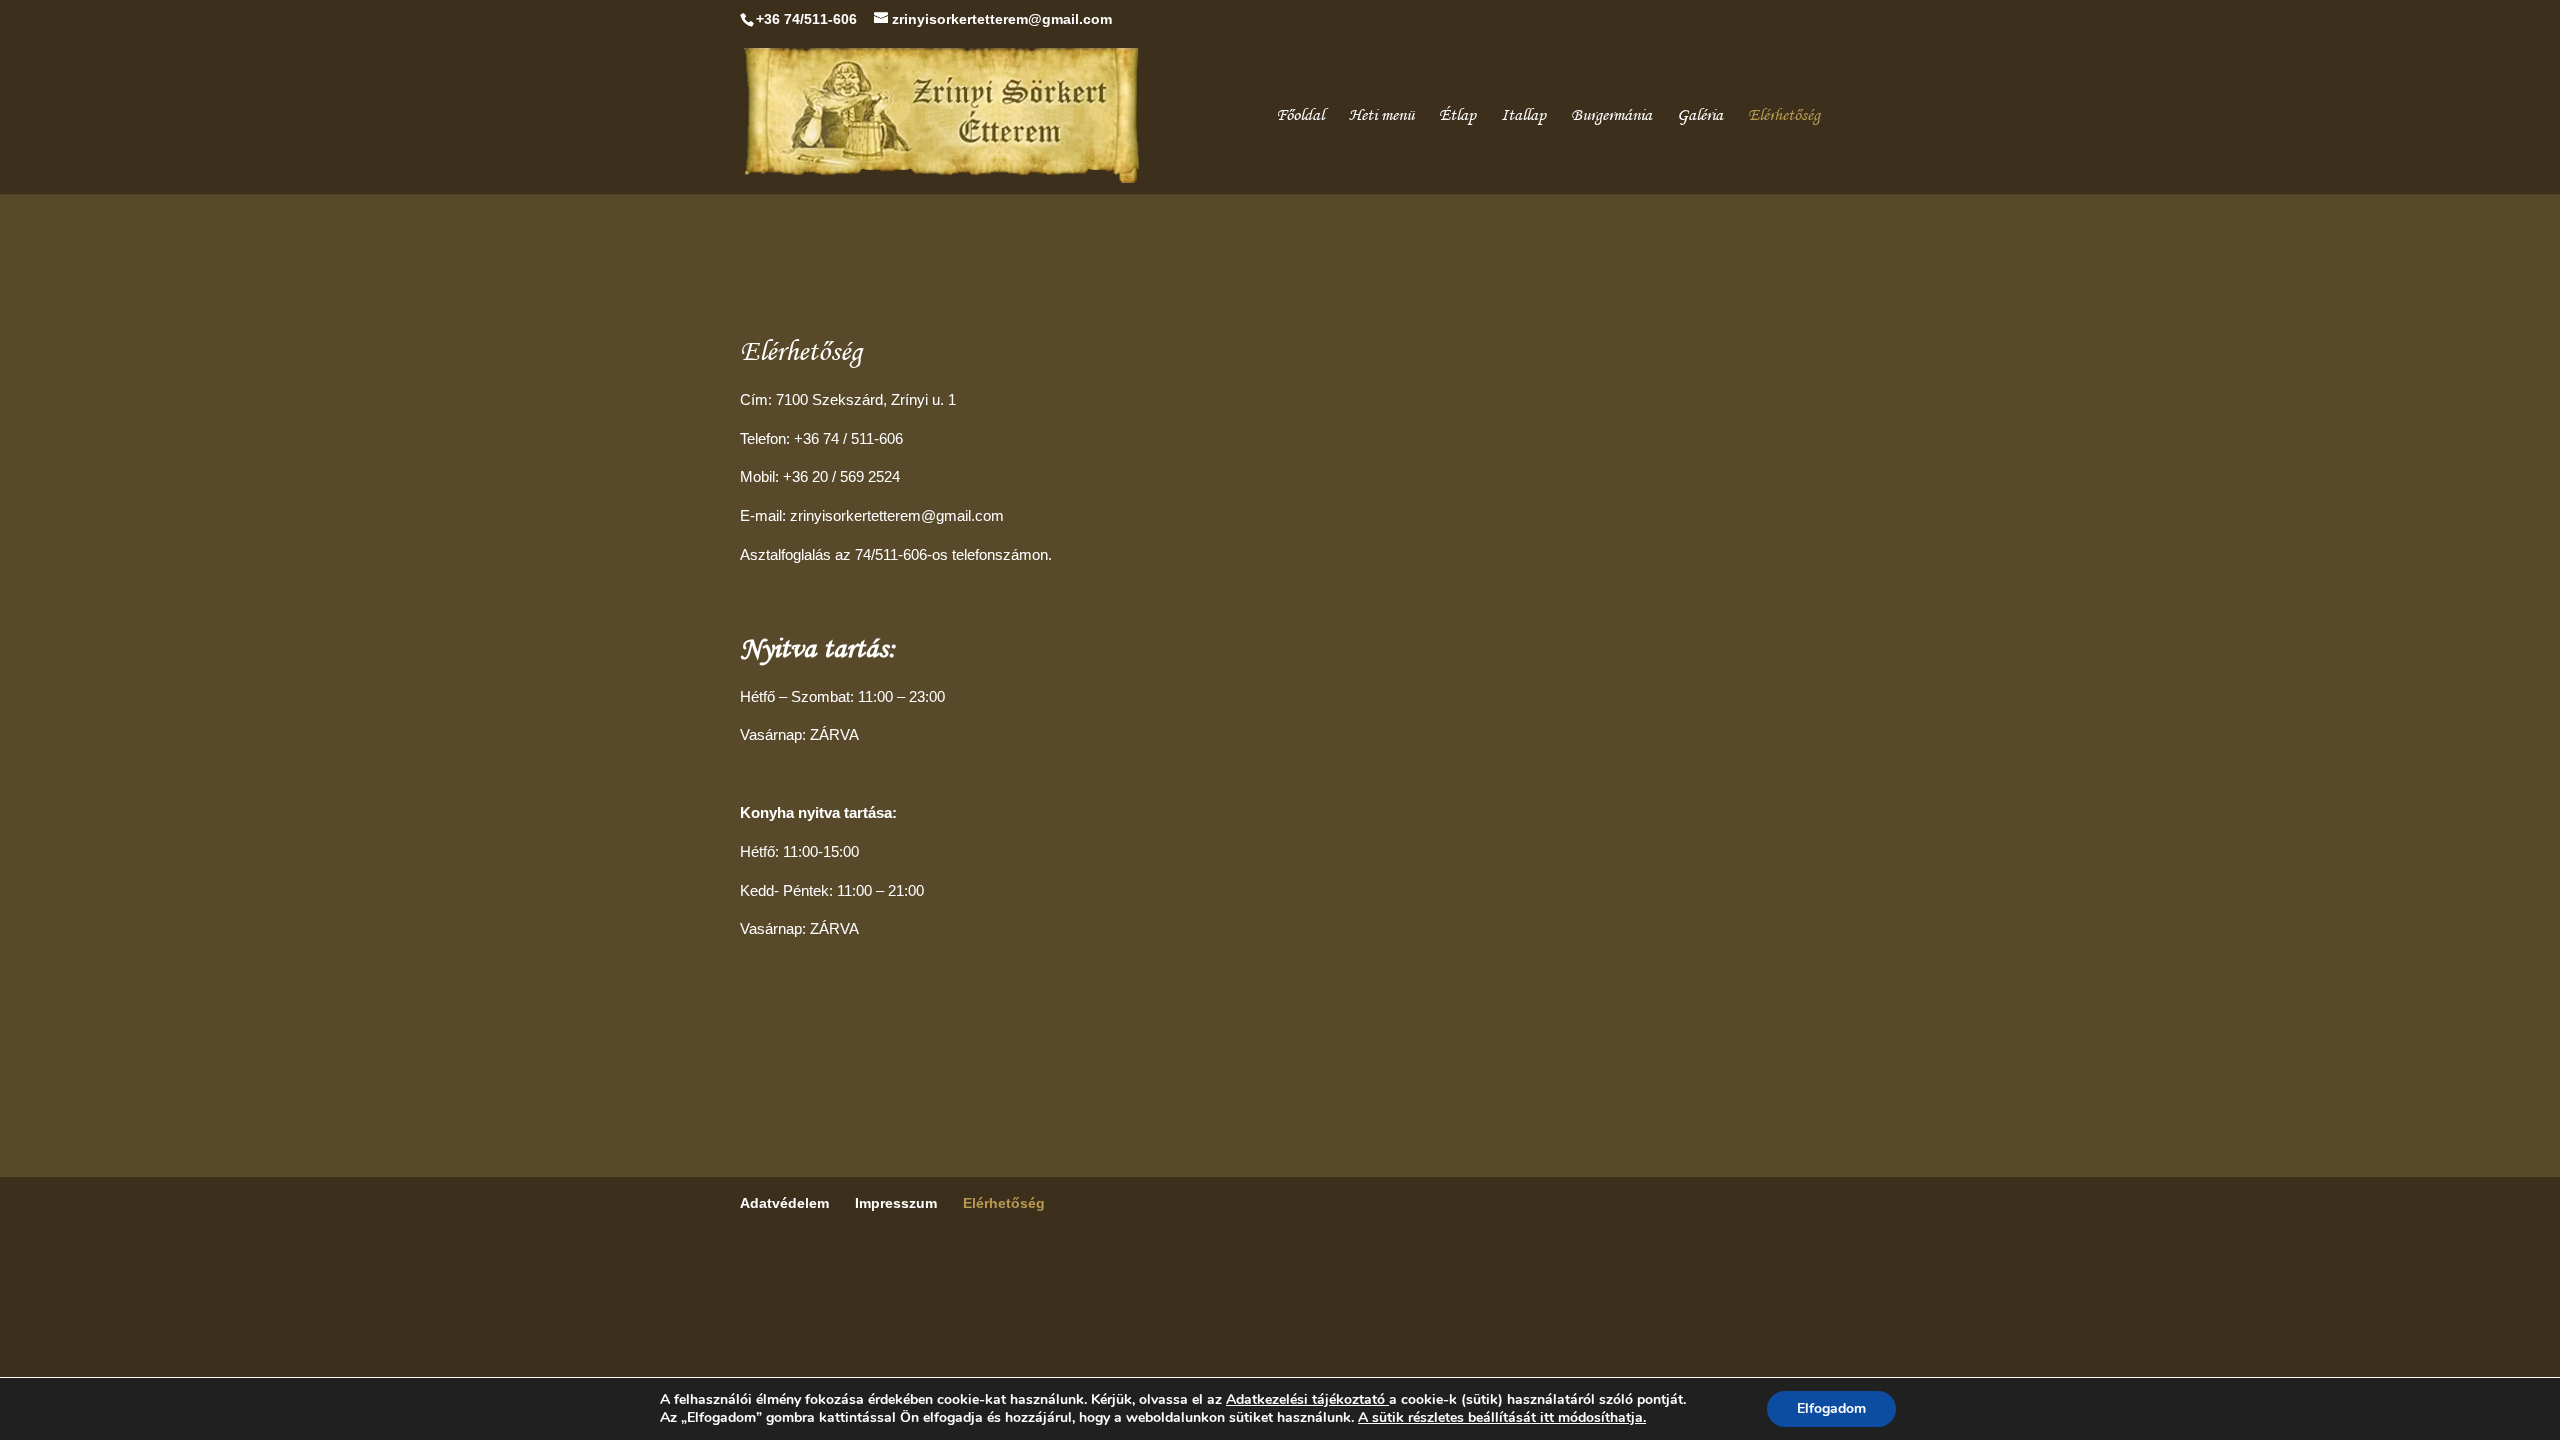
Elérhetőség (1784, 116)
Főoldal (1300, 116)
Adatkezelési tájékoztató (1305, 1399)
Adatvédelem (784, 1203)
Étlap (1457, 116)
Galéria (1700, 116)
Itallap (1523, 116)
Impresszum (896, 1203)
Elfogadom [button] (1831, 1408)
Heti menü (1381, 116)
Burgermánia (1611, 116)
